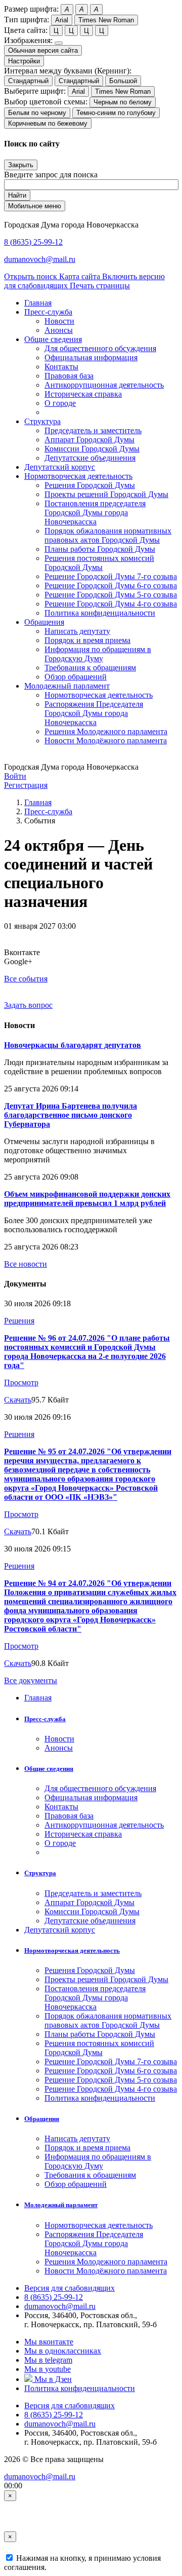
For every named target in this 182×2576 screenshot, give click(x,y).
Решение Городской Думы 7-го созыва (111, 576)
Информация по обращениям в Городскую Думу (98, 654)
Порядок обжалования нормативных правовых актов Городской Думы (108, 535)
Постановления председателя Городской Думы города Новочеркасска (95, 513)
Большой (123, 81)
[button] (48, 312)
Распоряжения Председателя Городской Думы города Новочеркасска (94, 713)
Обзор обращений (76, 677)
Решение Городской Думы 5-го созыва (111, 595)
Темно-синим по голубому (116, 113)
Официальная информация (91, 357)
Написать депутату (77, 631)
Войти (15, 776)
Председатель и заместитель (93, 430)
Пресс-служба (48, 811)
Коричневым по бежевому (48, 123)
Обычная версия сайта (43, 50)
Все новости (26, 1264)
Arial (62, 20)
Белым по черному (37, 113)
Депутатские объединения (90, 458)
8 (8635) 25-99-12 (33, 242)
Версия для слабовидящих (70, 2288)
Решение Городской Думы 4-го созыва (111, 604)
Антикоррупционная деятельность (104, 385)
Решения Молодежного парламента (106, 731)
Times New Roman (106, 20)
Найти (17, 195)
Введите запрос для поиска (51, 175)
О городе (60, 403)
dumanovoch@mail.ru (40, 259)
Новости (59, 321)
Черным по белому (123, 102)
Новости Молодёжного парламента (106, 741)
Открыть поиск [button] (32, 276)
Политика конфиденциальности (100, 613)
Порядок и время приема (87, 640)
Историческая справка (83, 394)
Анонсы (59, 330)
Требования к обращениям (90, 668)
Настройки (24, 61)
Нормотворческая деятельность (99, 695)
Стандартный (28, 81)
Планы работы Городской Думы (100, 549)
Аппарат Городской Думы (89, 440)
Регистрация (26, 785)
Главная (38, 802)
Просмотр (21, 1382)
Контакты (61, 367)
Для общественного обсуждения (100, 348)
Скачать (18, 1400)
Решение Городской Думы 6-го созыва (111, 585)
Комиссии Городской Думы (92, 449)
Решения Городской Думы (90, 485)
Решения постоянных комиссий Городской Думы (99, 563)
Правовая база (69, 376)
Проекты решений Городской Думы (106, 494)
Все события (26, 979)
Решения (19, 1321)
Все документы (31, 1680)
